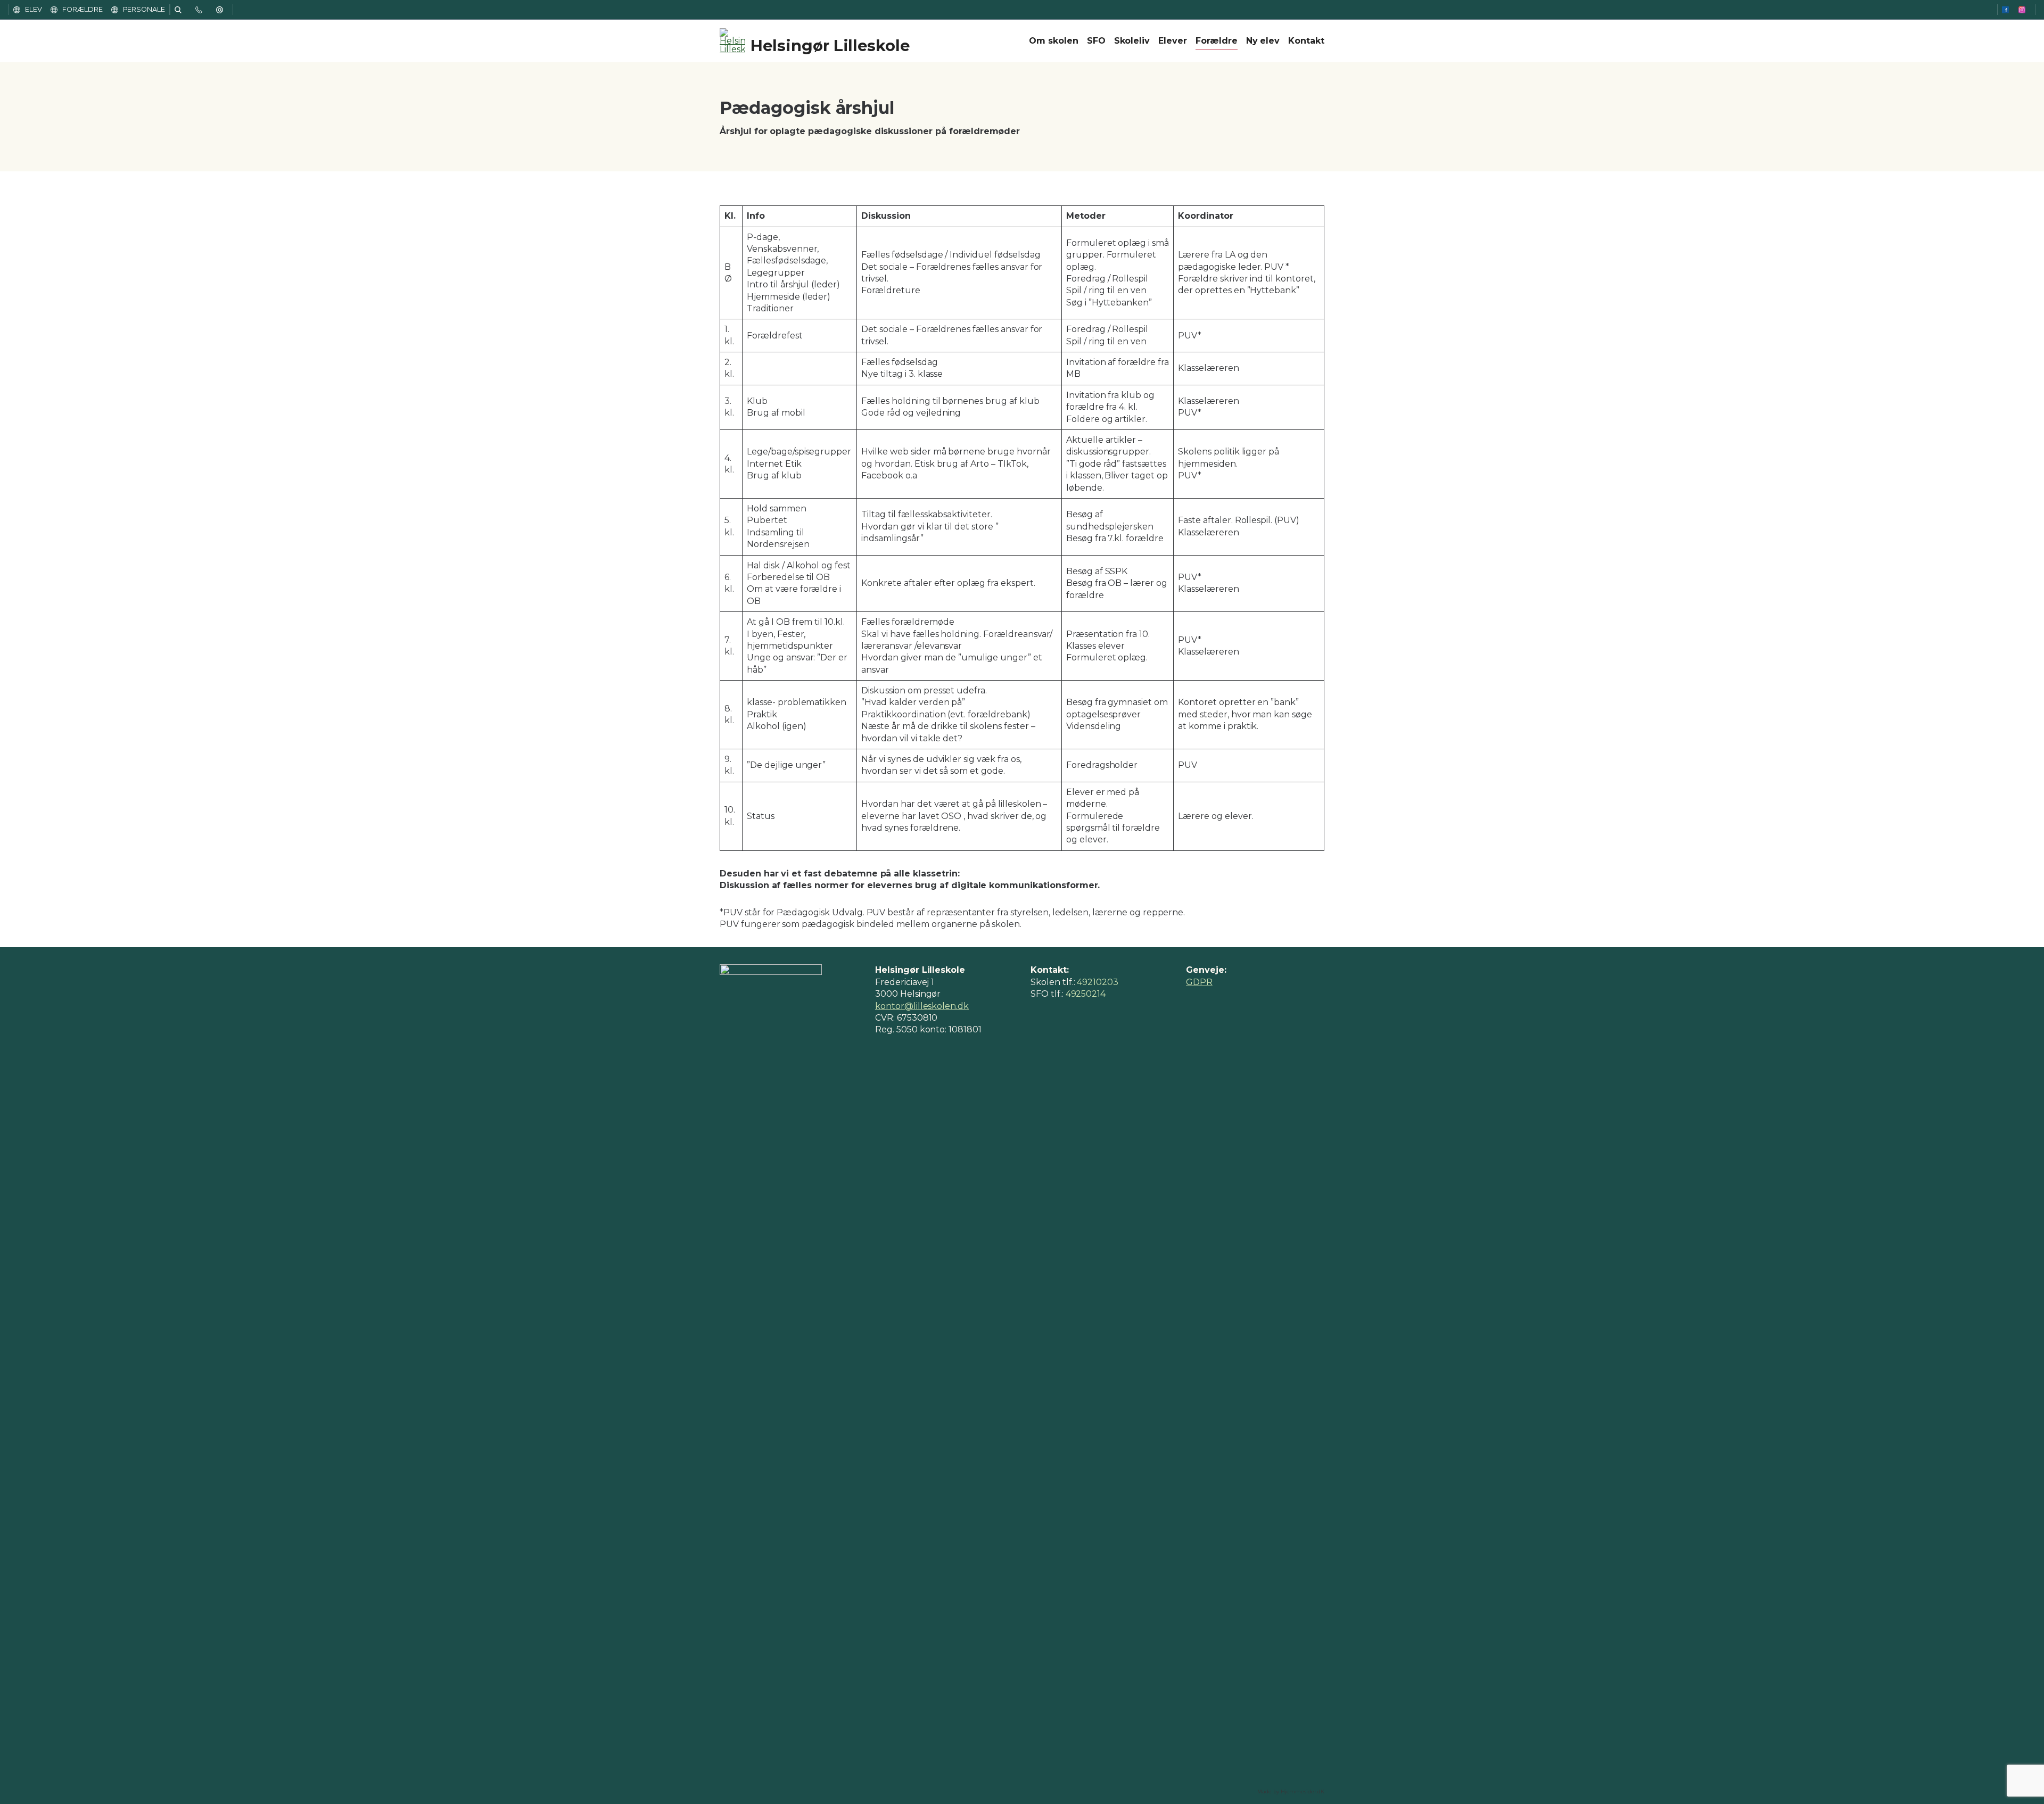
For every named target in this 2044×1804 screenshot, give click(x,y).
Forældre (1217, 41)
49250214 (1086, 994)
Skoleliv (1132, 41)
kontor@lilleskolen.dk (922, 1006)
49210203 (1098, 982)
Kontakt (1306, 41)
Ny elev (1263, 41)
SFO (1096, 41)
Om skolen (1054, 41)
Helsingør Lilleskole (830, 45)
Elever (1173, 41)
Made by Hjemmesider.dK (1291, 1791)
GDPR (1199, 982)
